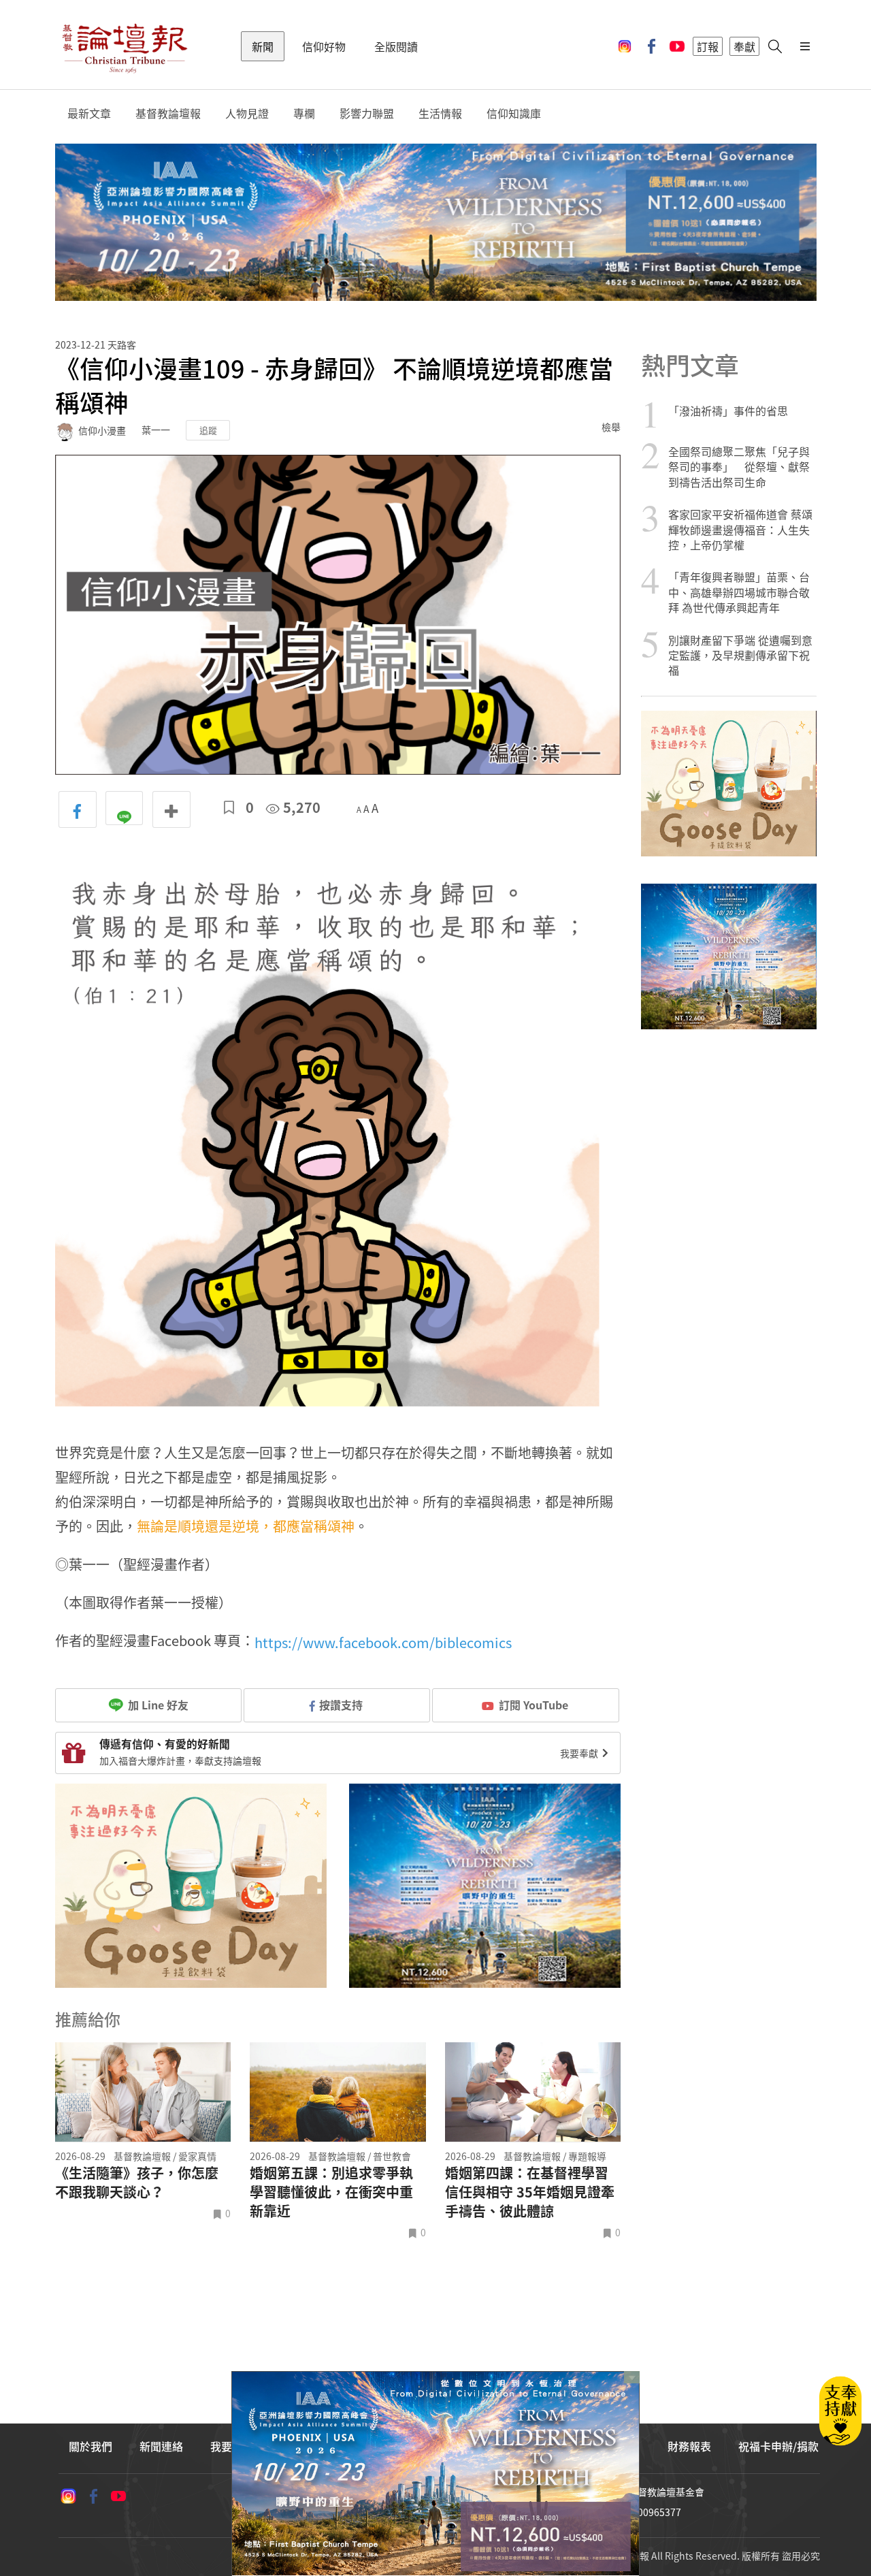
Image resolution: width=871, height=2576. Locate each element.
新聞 (263, 46)
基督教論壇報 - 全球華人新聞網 (125, 46)
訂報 (708, 46)
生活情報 (440, 113)
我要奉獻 (580, 1753)
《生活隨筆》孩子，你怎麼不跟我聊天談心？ (137, 2183)
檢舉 (611, 427)
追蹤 (208, 430)
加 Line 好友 (157, 1705)
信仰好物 (324, 46)
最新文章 (89, 113)
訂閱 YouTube (533, 1705)
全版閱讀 (396, 46)
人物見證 (247, 113)
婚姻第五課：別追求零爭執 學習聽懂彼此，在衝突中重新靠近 (331, 2192)
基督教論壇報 (168, 113)
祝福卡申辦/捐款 (778, 2446)
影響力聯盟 (367, 113)
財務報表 (689, 2446)
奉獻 (744, 46)
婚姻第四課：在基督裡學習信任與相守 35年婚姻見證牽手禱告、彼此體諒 (530, 2192)
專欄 (304, 113)
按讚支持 (341, 1705)
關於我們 (91, 2446)
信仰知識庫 (514, 113)
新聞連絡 (161, 2446)
